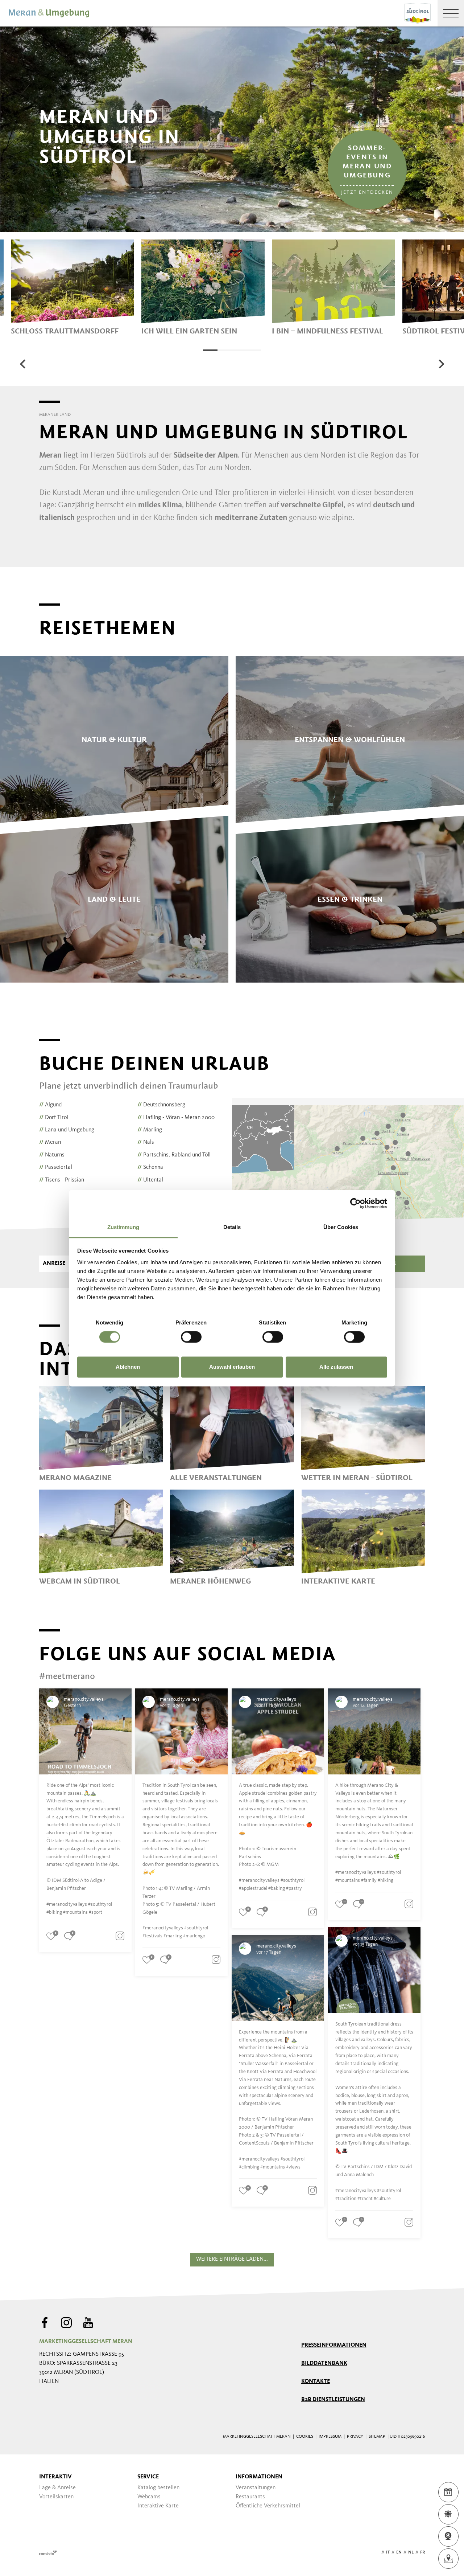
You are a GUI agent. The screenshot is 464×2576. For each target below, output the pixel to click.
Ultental (150, 1180)
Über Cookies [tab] (341, 1227)
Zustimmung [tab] (123, 1227)
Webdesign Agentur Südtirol (48, 2553)
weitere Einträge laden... (232, 2259)
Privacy (355, 2437)
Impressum (330, 2437)
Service (148, 2477)
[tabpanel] (72, 287)
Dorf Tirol (54, 1118)
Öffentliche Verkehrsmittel (268, 2506)
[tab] (210, 350)
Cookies (305, 2437)
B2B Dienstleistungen (333, 2400)
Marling (150, 1130)
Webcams (149, 2497)
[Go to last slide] (23, 364)
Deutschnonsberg (161, 1105)
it (388, 2552)
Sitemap (377, 2437)
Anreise (54, 1264)
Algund (50, 1105)
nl (411, 2552)
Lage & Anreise (57, 2488)
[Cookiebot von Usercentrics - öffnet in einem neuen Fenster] (355, 1203)
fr (422, 2552)
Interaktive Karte (158, 2506)
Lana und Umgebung (67, 1130)
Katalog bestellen (158, 2488)
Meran (50, 1142)
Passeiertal (56, 1167)
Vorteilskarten (56, 2497)
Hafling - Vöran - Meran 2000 (176, 1118)
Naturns (52, 1155)
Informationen (259, 2477)
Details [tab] (232, 1227)
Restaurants (250, 2497)
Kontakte (316, 2382)
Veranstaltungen (256, 2488)
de (377, 2552)
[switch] (191, 1337)
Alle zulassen (336, 1367)
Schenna (150, 1167)
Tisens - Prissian (62, 1180)
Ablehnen (128, 1367)
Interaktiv (55, 2477)
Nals (146, 1142)
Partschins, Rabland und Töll (174, 1155)
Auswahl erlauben (232, 1367)
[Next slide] (441, 364)
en (399, 2552)
